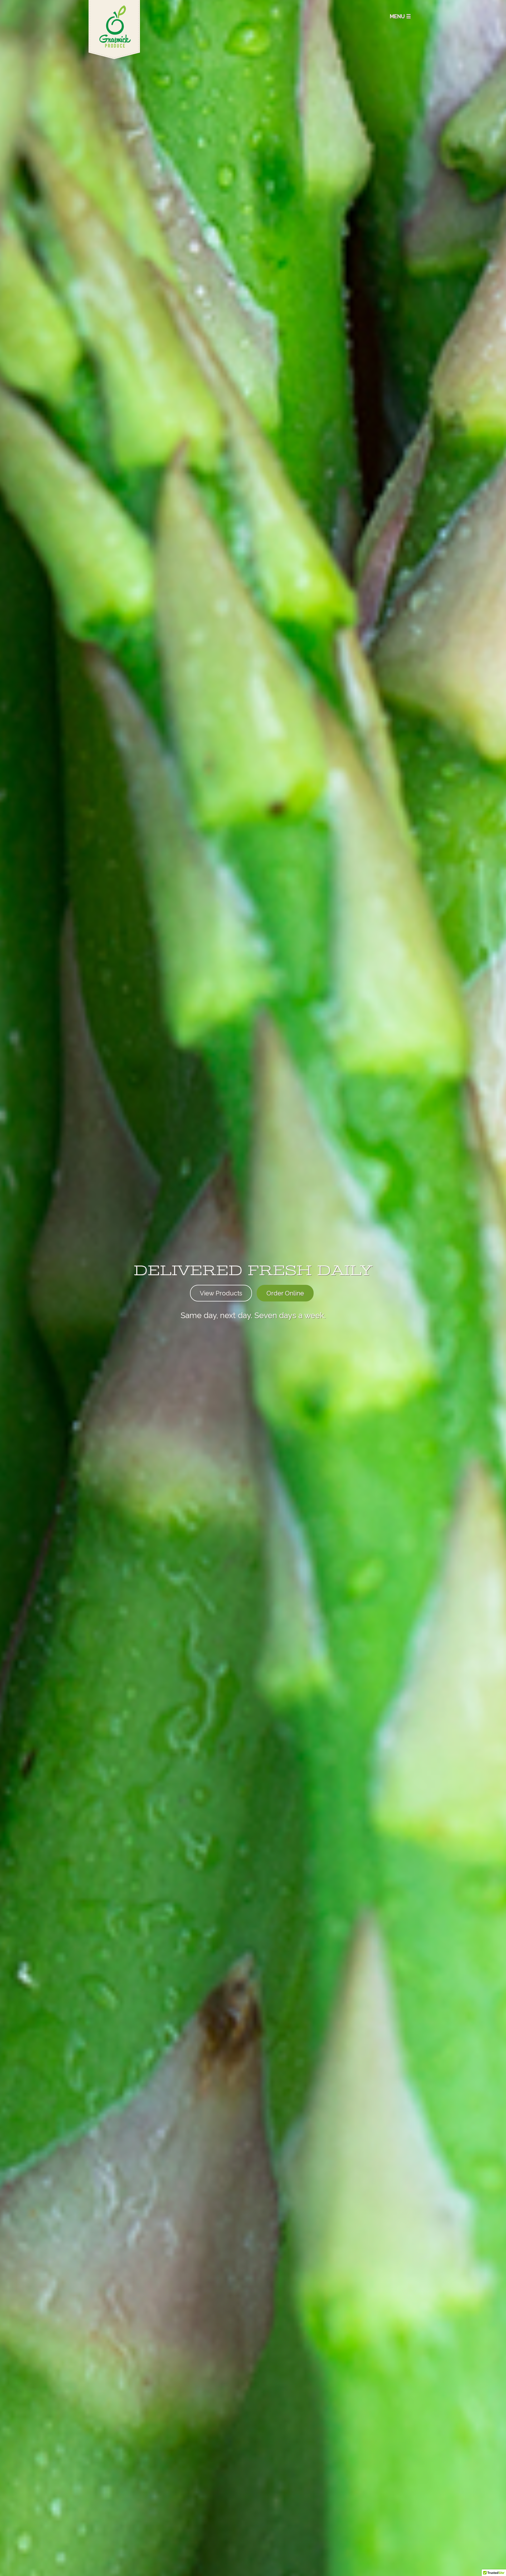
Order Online (285, 1293)
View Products (221, 1293)
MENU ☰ (400, 16)
